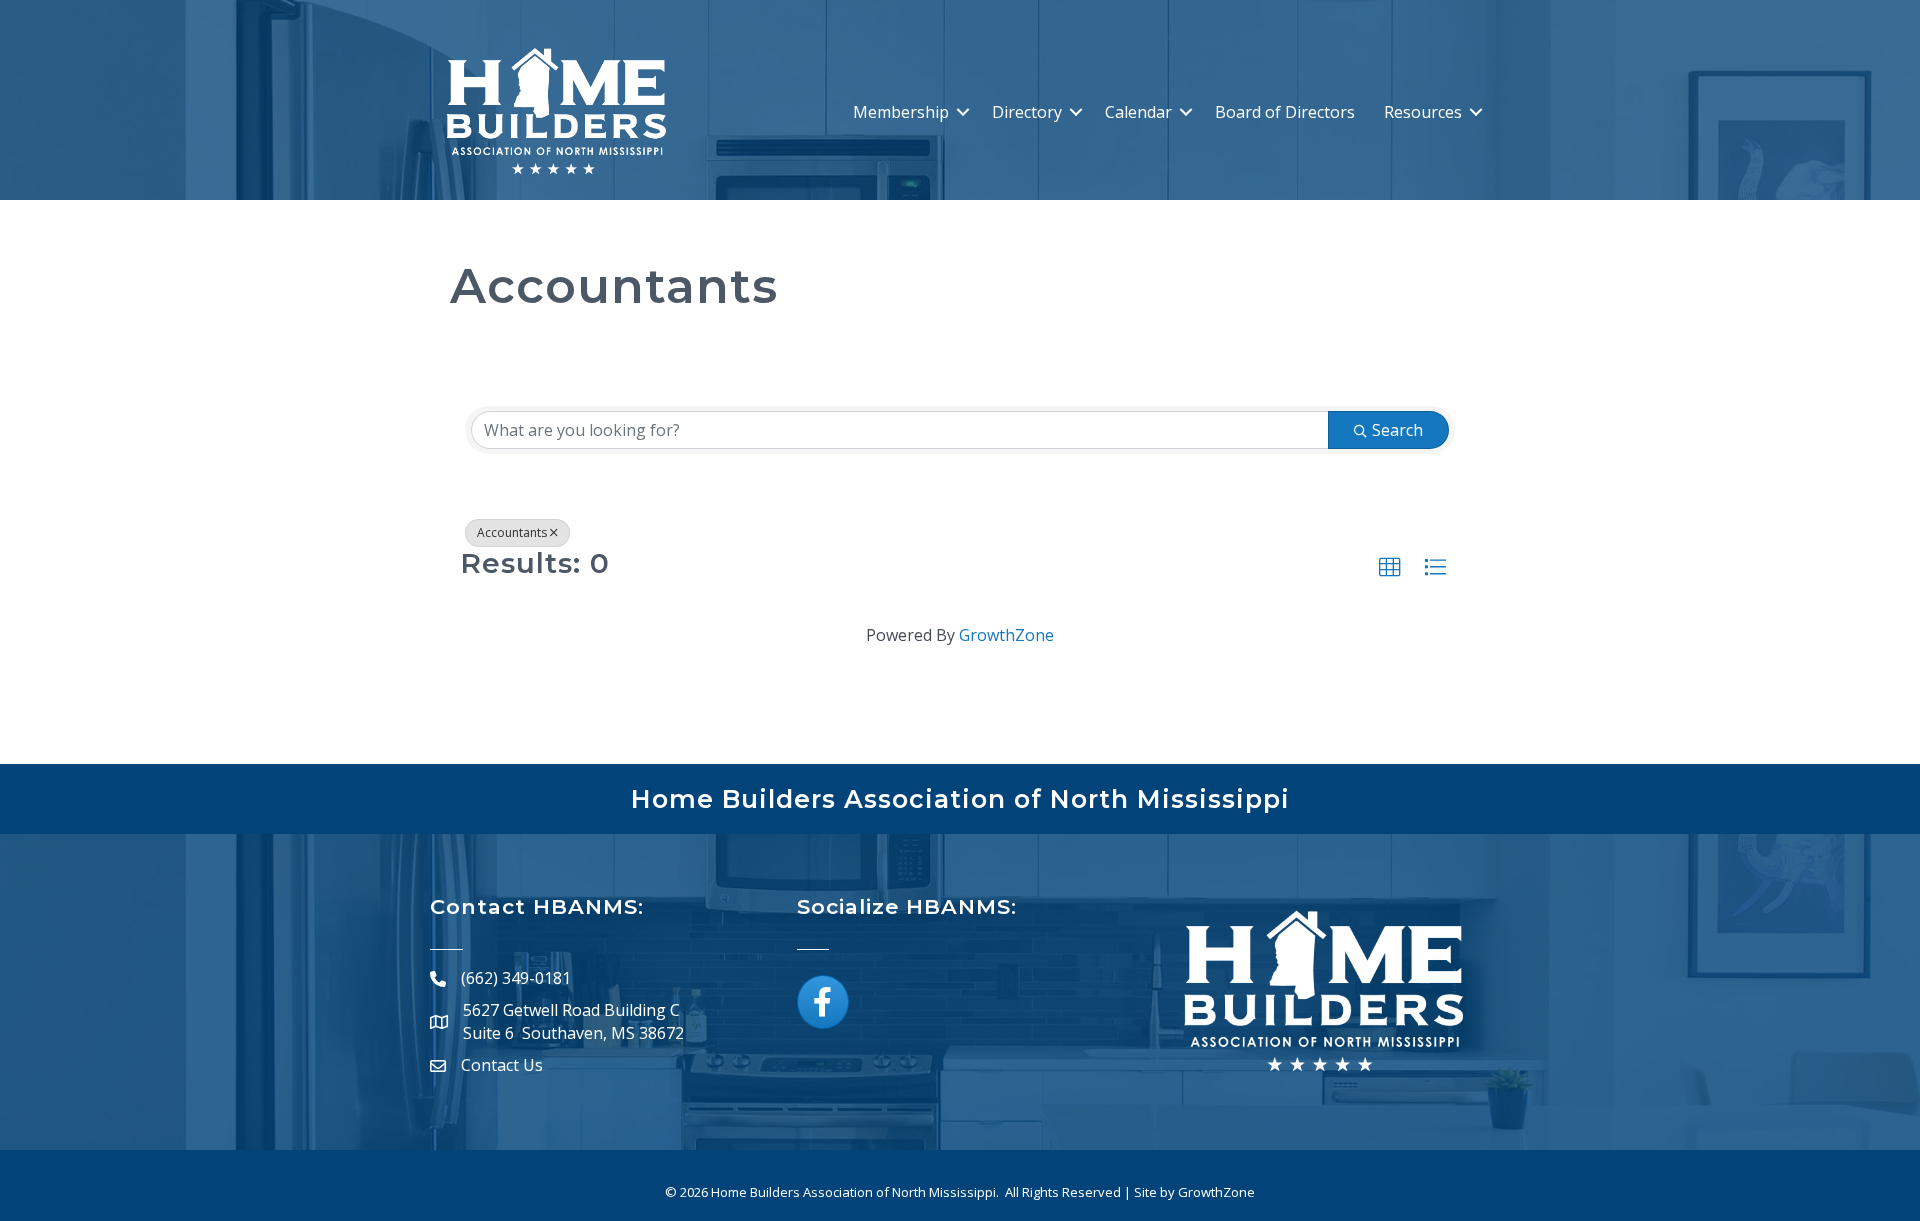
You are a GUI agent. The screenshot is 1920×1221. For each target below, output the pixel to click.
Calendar (1138, 112)
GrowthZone (1006, 635)
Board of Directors (1285, 112)
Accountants (512, 532)
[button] (1390, 568)
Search (1397, 430)
